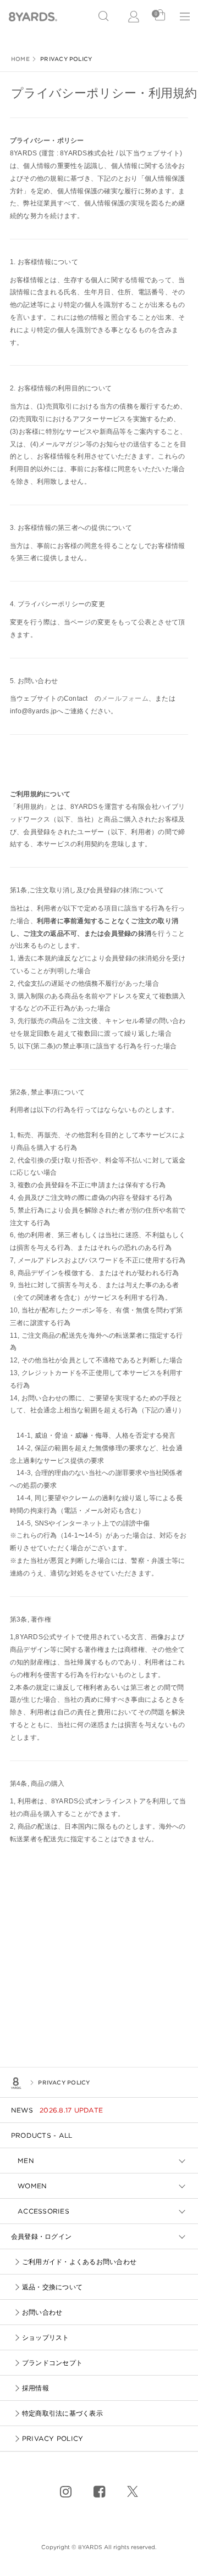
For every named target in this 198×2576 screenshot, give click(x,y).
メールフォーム (125, 699)
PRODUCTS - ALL (42, 2135)
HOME (20, 59)
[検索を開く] (103, 16)
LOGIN (134, 16)
